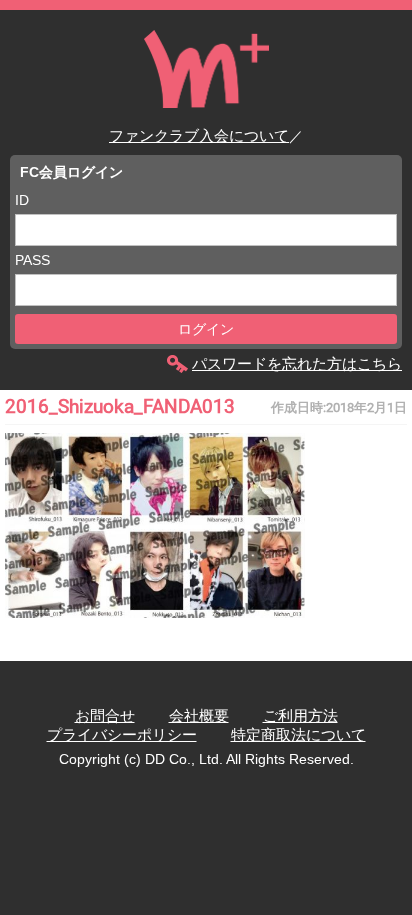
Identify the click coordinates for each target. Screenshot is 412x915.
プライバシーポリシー (122, 734)
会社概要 (199, 715)
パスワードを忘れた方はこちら (297, 363)
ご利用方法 (300, 715)
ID (22, 200)
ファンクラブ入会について (199, 135)
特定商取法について (298, 734)
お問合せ (105, 715)
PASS (32, 260)
